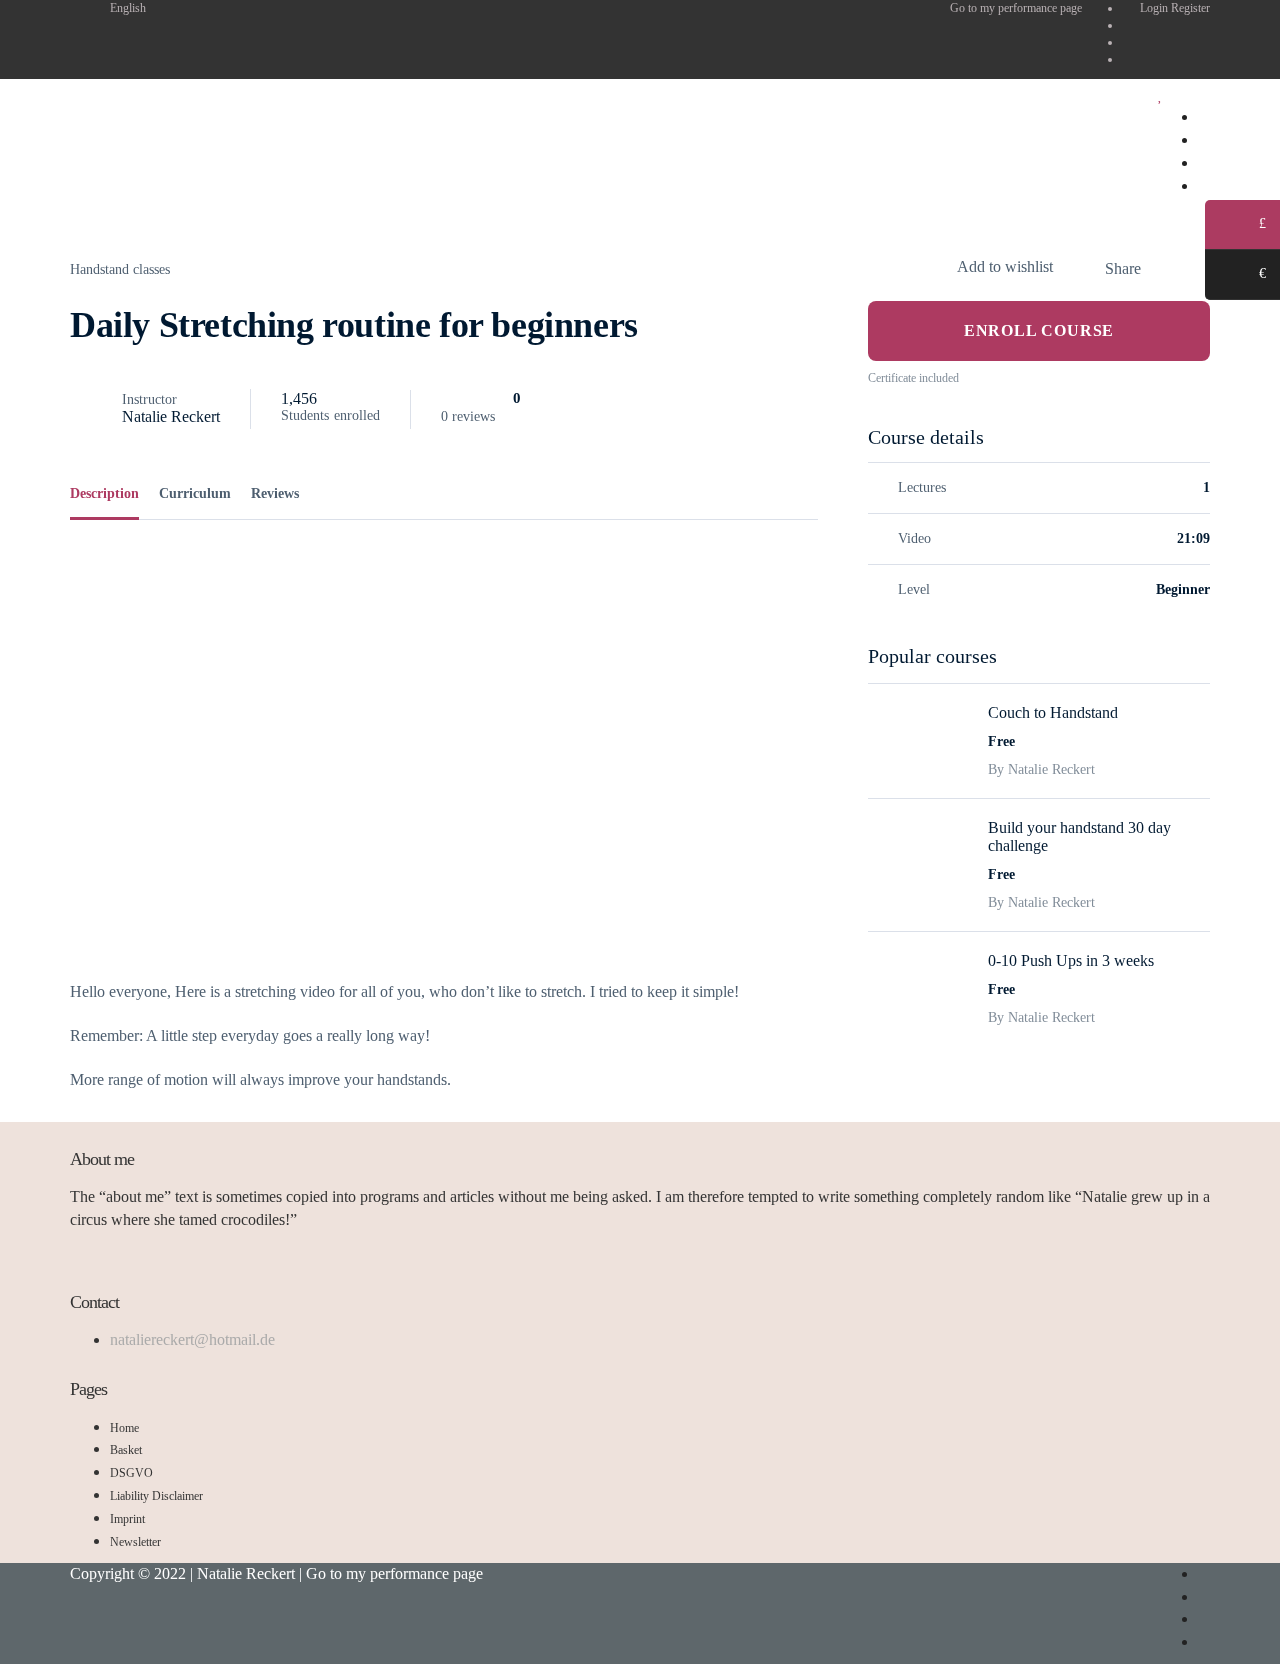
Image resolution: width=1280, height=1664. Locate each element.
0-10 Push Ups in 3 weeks (1071, 960)
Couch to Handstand (1053, 712)
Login (1155, 8)
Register (1190, 8)
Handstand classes (120, 269)
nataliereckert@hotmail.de (192, 1339)
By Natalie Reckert (1041, 769)
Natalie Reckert (171, 416)
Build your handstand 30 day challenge (1079, 836)
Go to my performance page (1016, 8)
